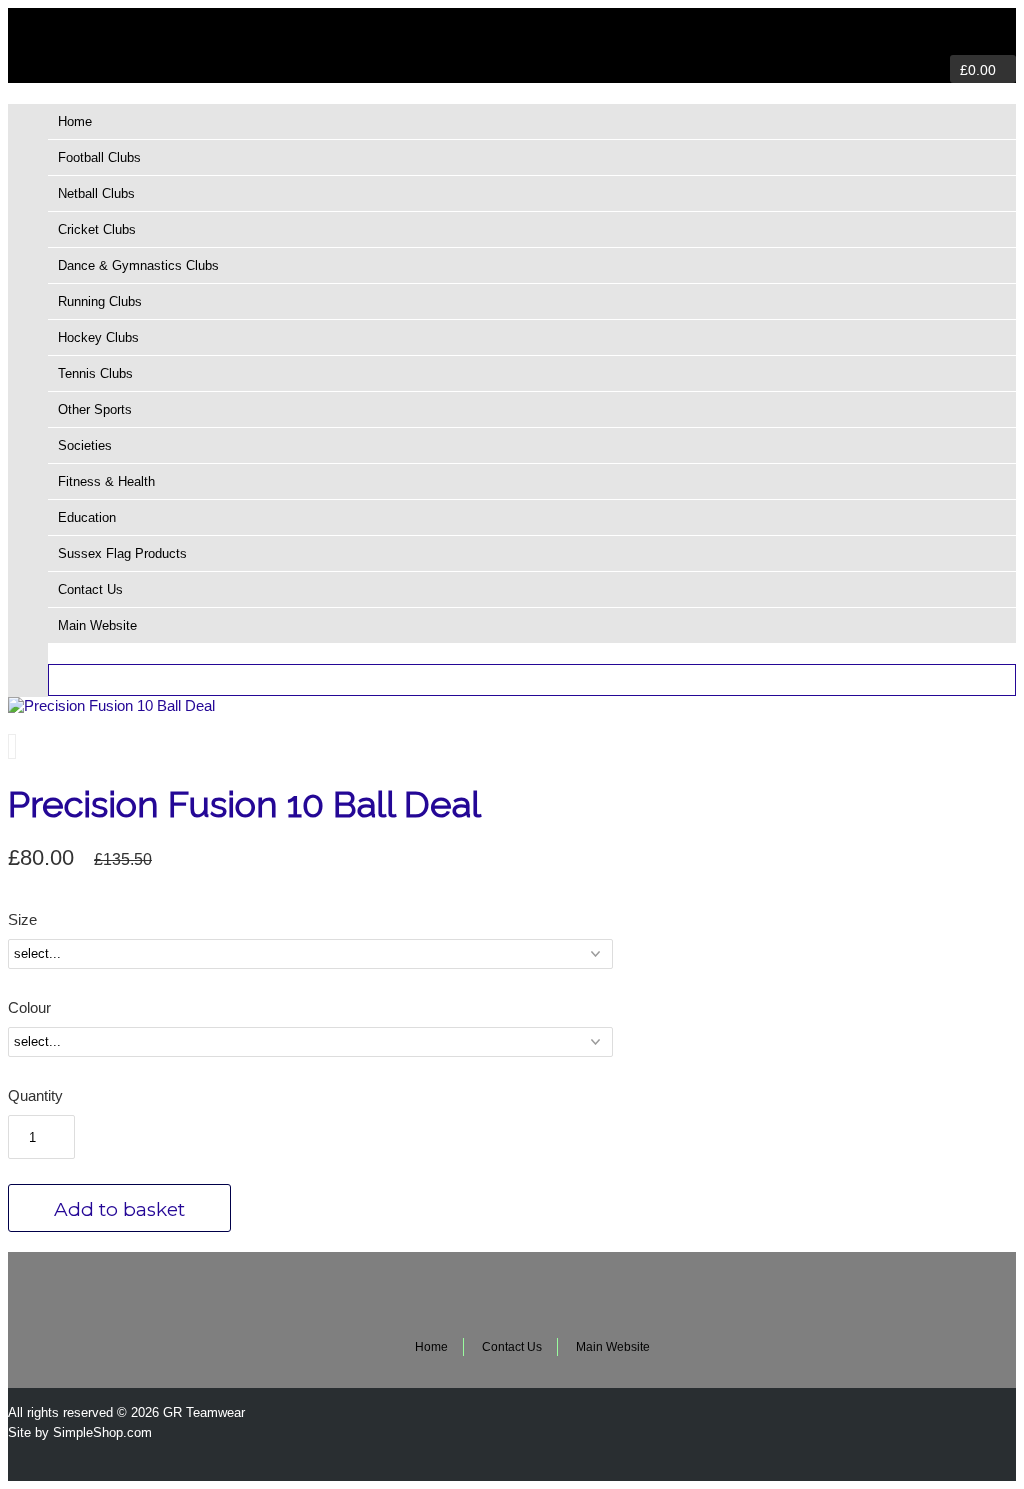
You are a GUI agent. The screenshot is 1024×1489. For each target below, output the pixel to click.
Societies (85, 445)
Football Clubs (99, 157)
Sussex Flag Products (122, 553)
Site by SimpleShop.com (80, 1432)
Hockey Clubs (98, 337)
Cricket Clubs (97, 229)
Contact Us (90, 589)
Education (87, 517)
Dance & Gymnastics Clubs (138, 265)
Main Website (97, 625)
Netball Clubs (96, 193)
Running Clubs (100, 301)
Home (75, 121)
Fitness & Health (106, 481)
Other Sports (95, 409)
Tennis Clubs (95, 373)
